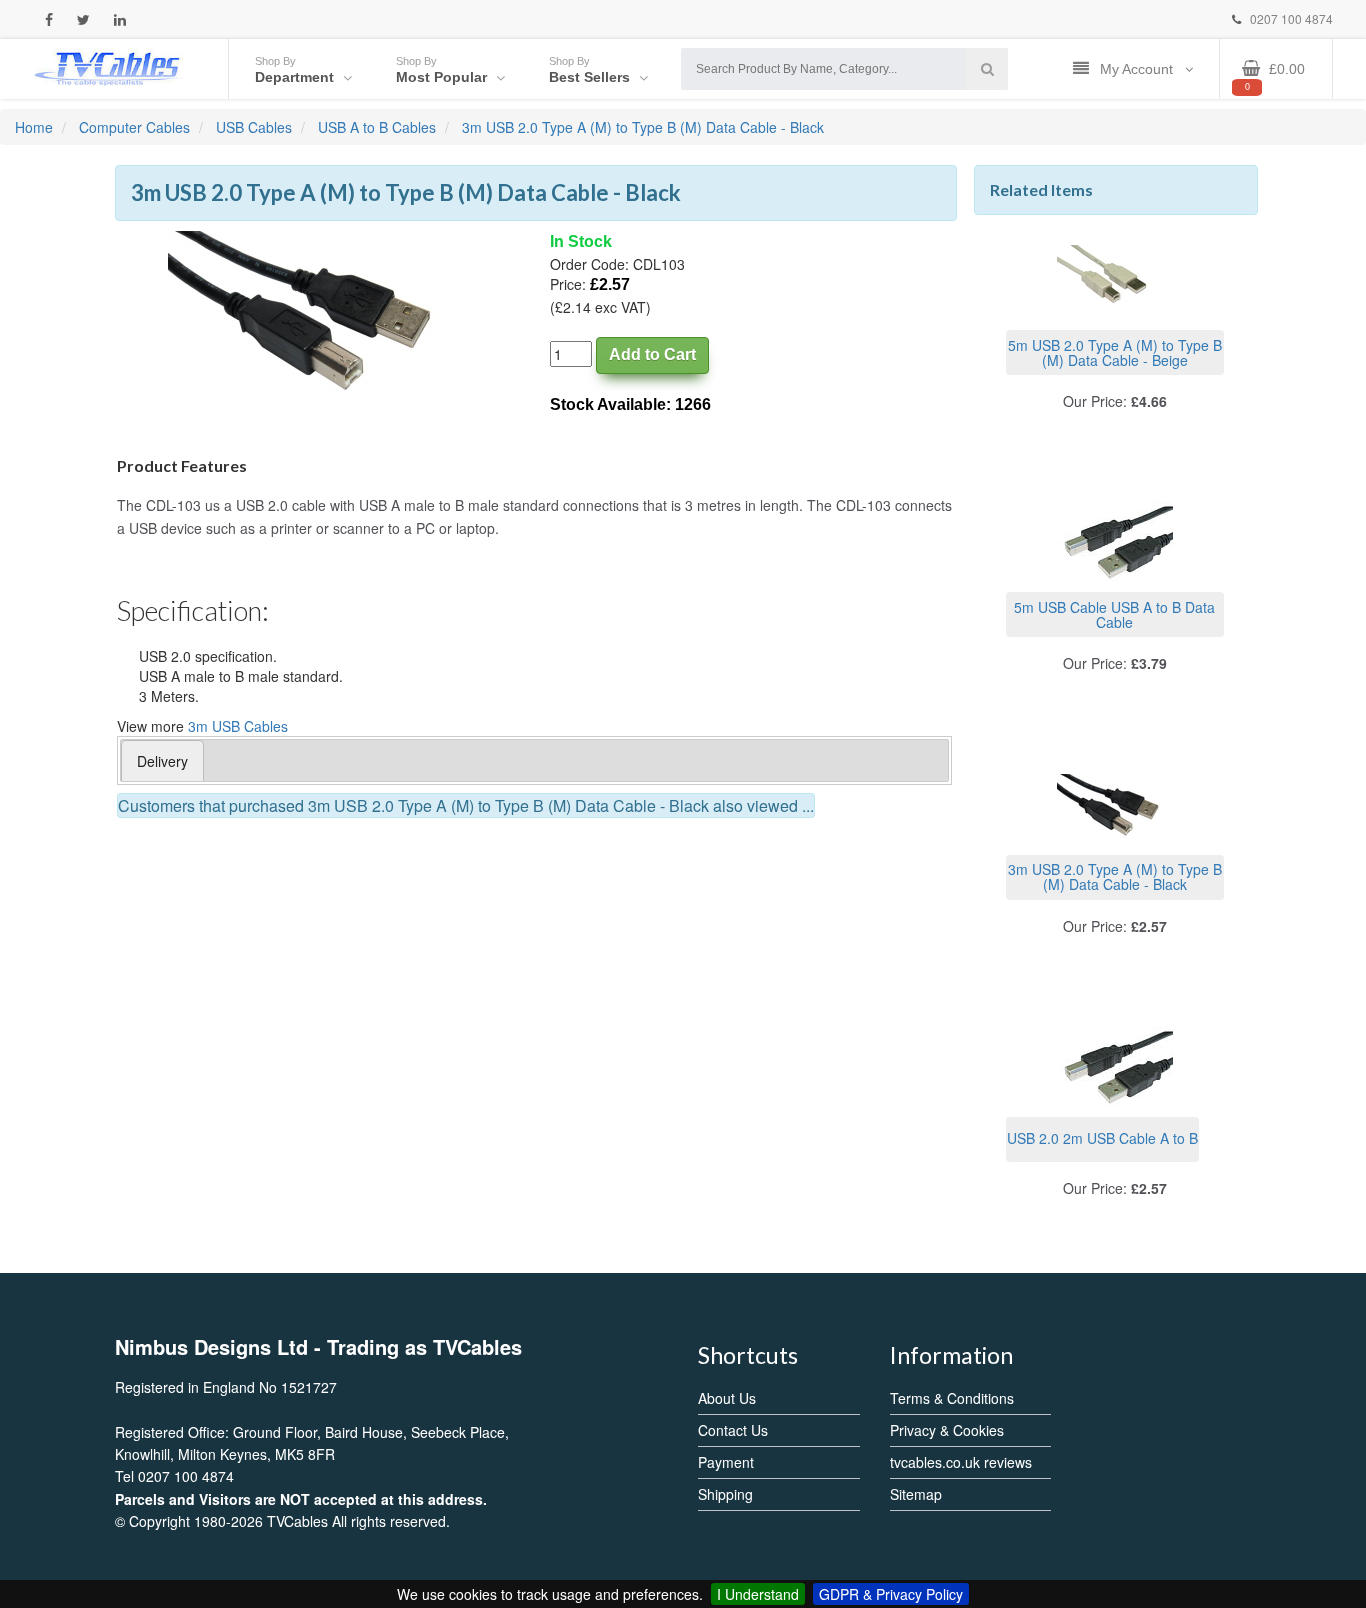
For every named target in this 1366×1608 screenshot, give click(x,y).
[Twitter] (83, 19)
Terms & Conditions (952, 1398)
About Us (727, 1398)
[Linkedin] (120, 19)
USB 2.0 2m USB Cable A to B (1102, 1138)
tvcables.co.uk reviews (961, 1462)
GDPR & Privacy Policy (891, 1594)
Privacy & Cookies (947, 1430)
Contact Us (733, 1430)
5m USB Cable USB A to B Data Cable (1114, 614)
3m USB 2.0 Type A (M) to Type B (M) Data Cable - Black (1115, 876)
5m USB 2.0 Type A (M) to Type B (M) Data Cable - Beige (1115, 352)
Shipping (725, 1494)
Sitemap (916, 1494)
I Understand (758, 1594)
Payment (726, 1462)
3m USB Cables (238, 726)
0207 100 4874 (1290, 18)
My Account (1138, 69)
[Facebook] (49, 19)
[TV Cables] (108, 67)
